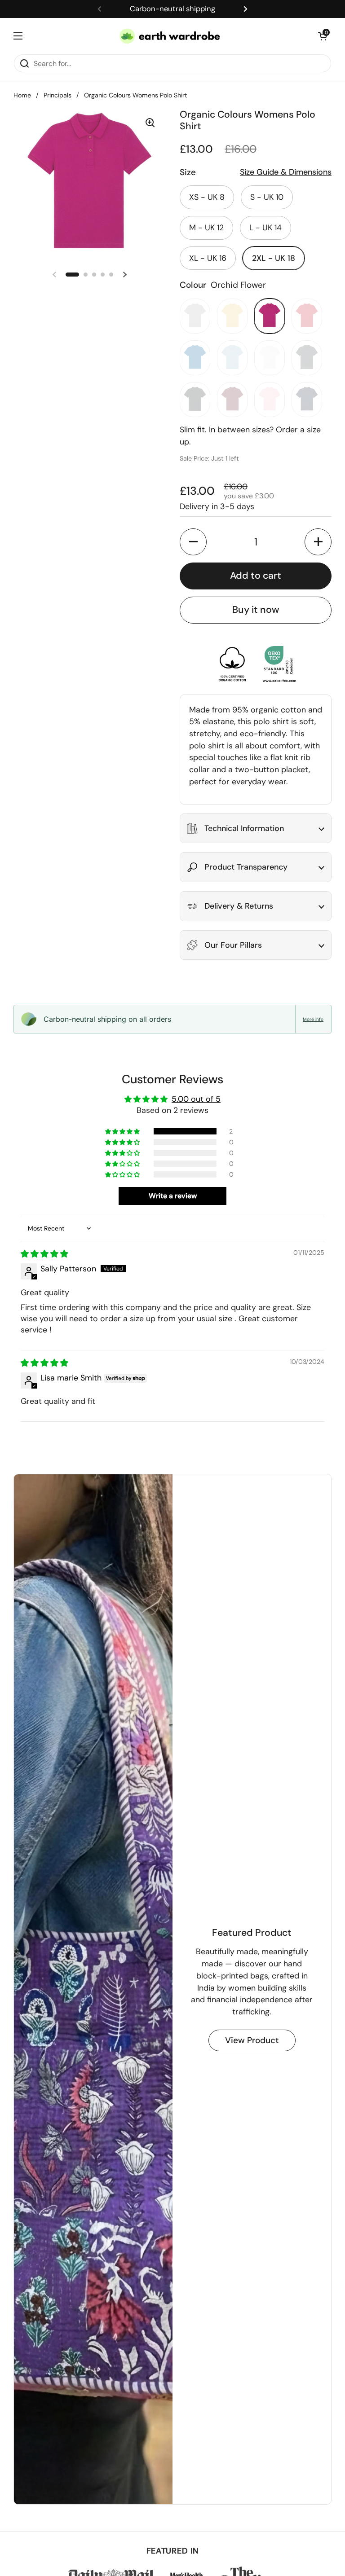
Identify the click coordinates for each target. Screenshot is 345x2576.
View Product (252, 2040)
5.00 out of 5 (196, 1099)
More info (313, 1019)
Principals (57, 95)
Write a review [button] (173, 1196)
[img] (44, 1254)
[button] (323, 36)
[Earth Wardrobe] (170, 36)
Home (22, 95)
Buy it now (256, 610)
